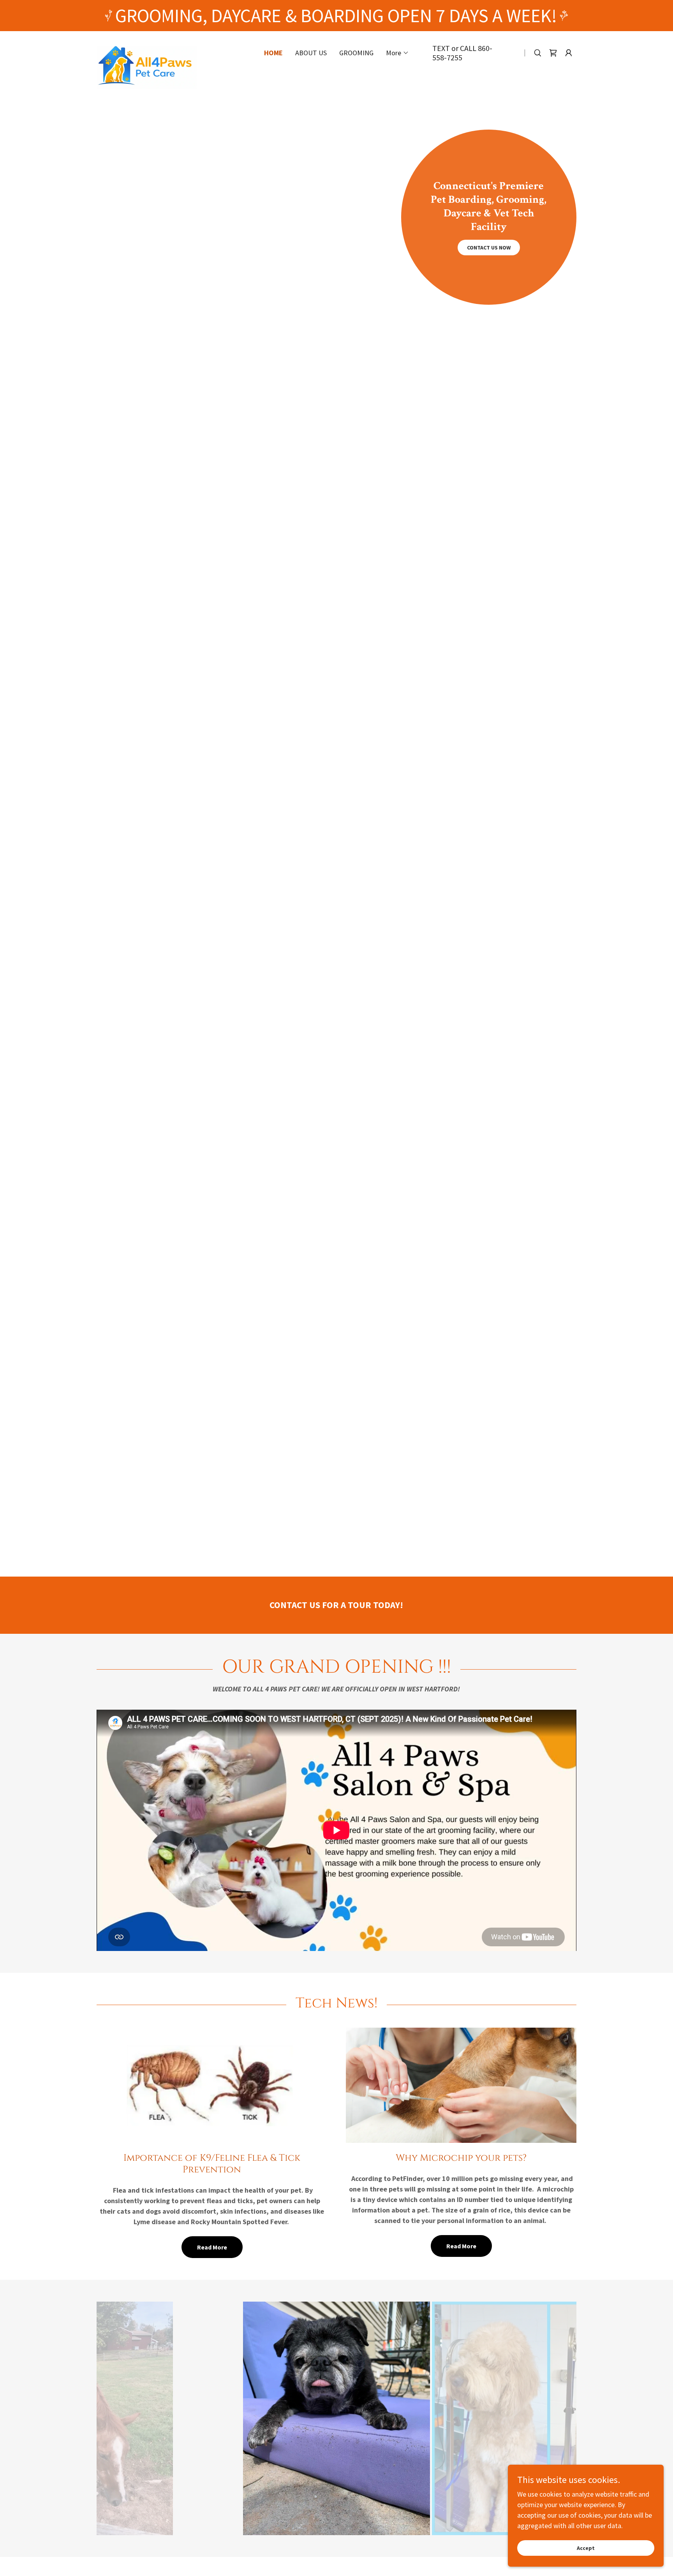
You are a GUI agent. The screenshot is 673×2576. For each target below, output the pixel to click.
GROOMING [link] (356, 53)
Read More (212, 2247)
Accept (586, 2548)
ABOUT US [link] (311, 53)
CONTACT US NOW (489, 248)
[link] (169, 49)
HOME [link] (273, 53)
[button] (397, 53)
